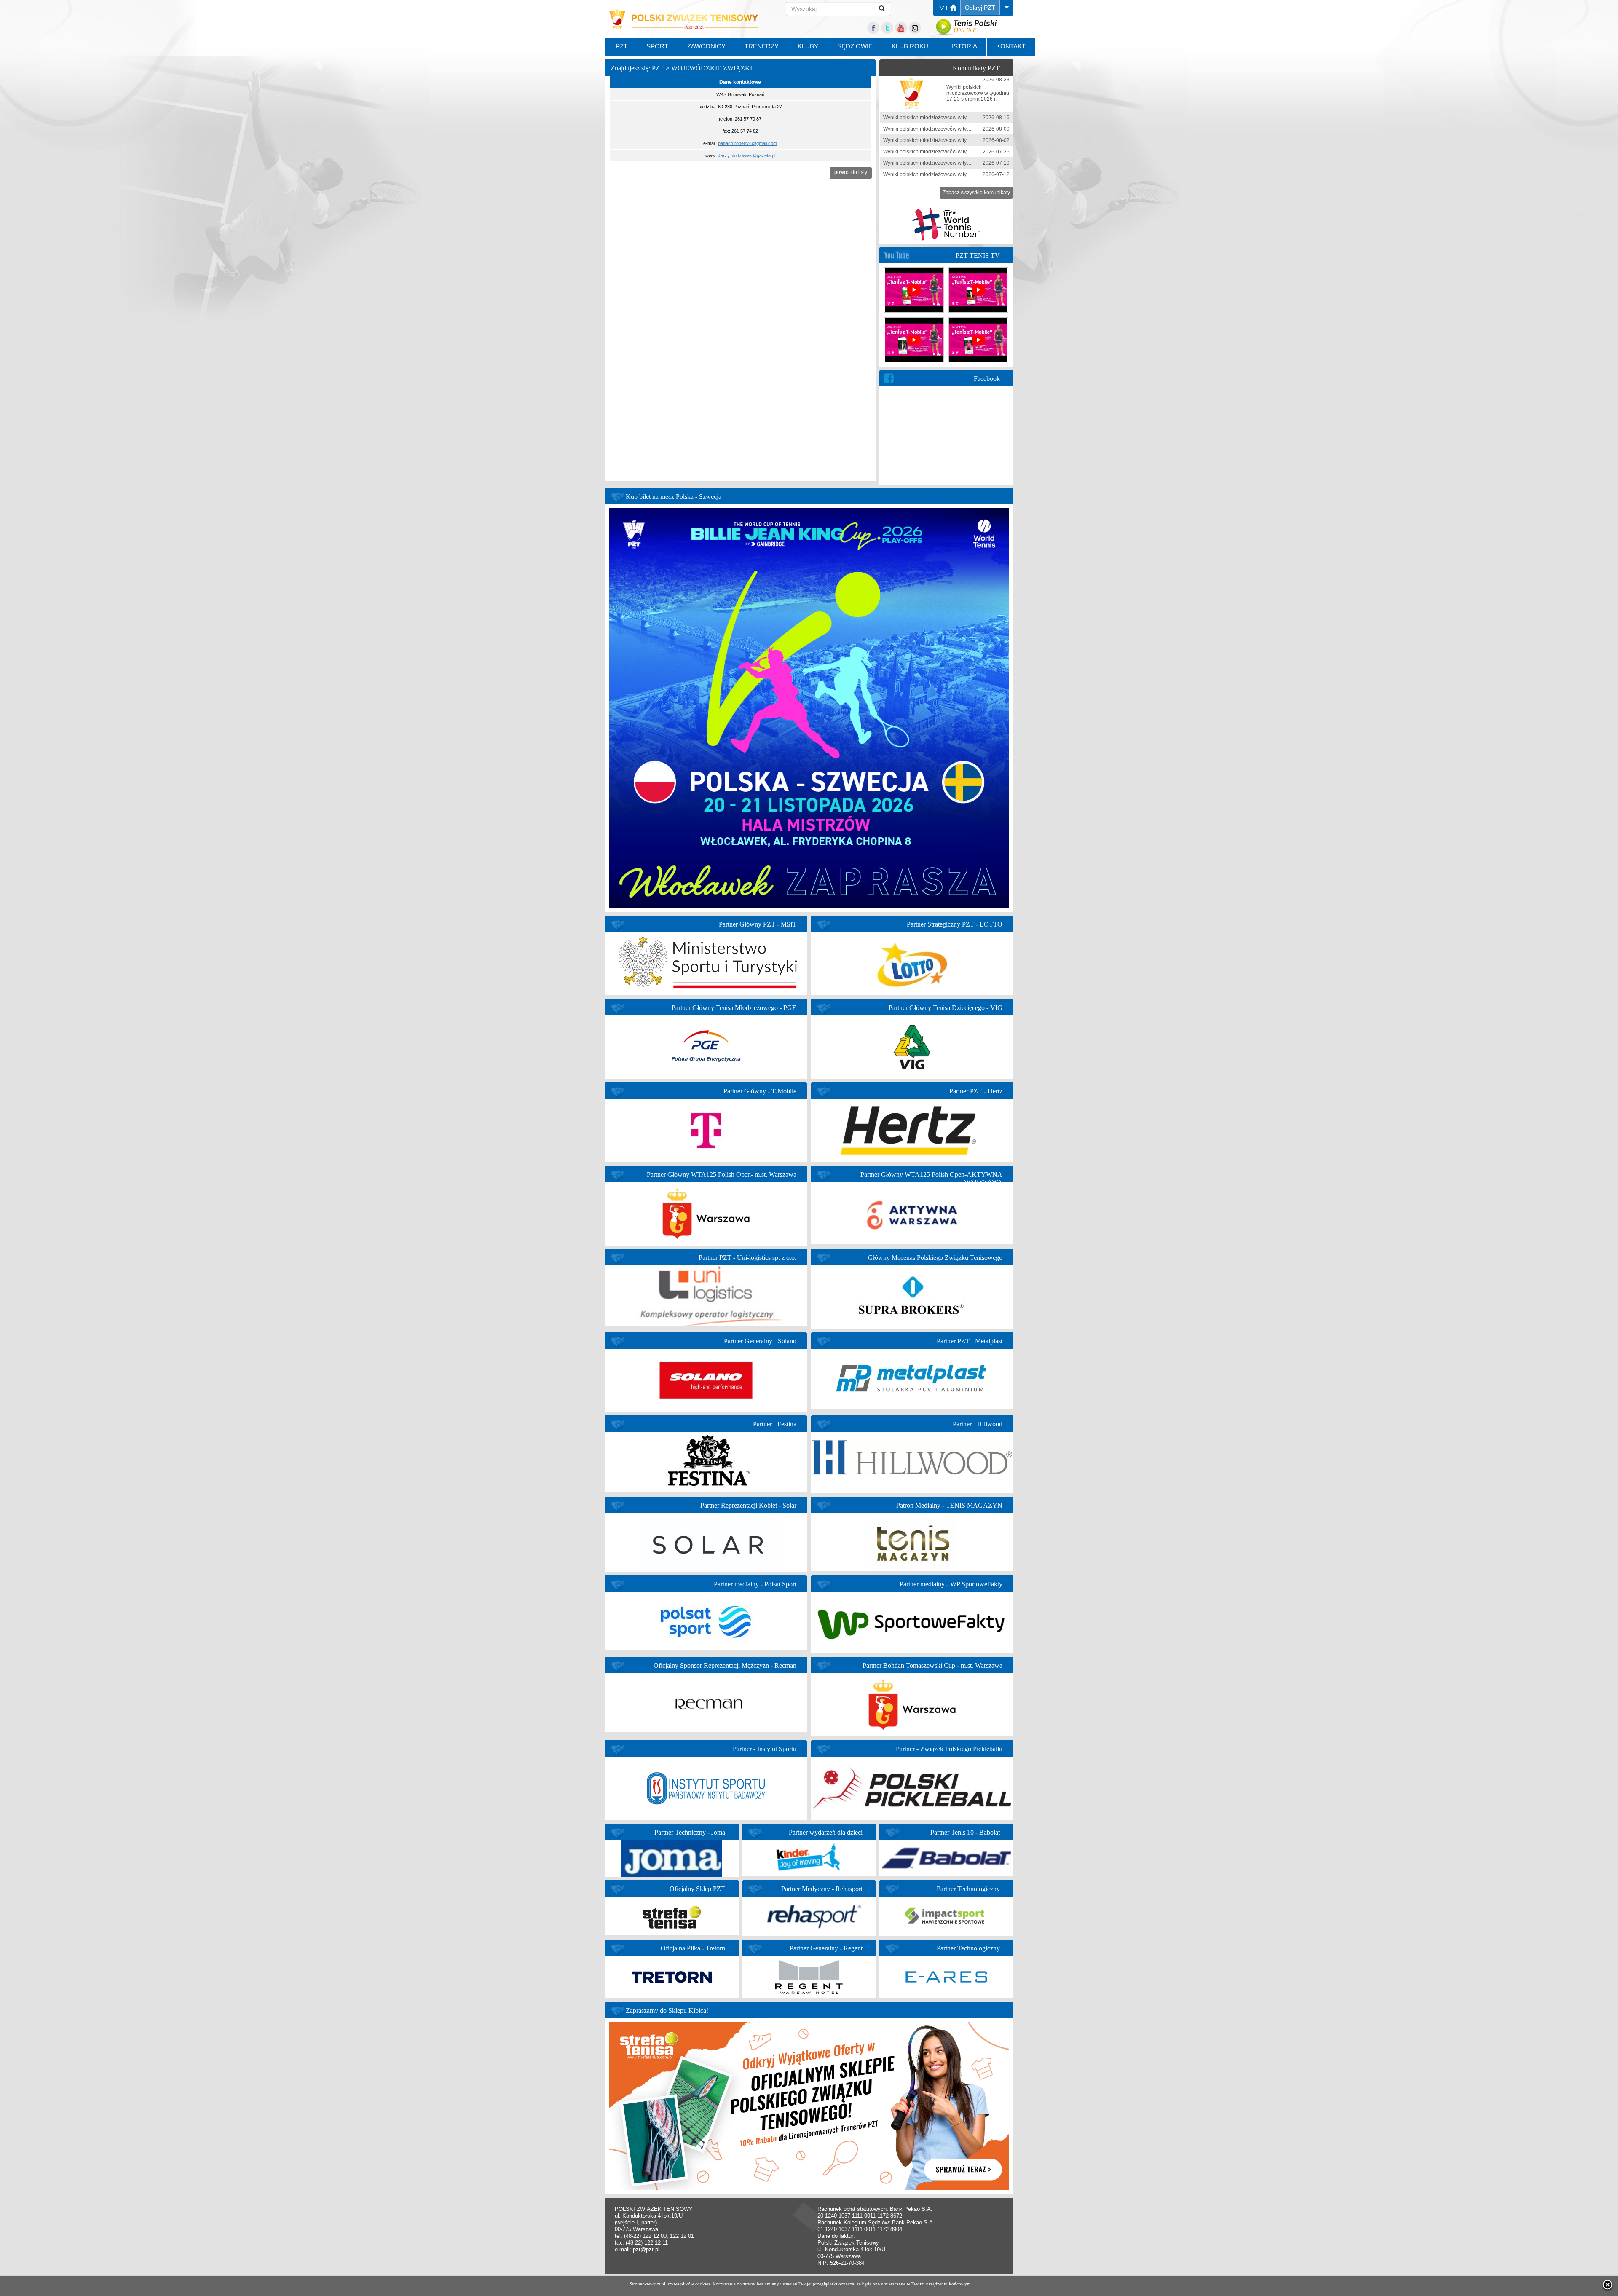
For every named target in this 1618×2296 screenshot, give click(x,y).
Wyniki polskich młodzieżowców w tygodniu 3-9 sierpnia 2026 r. (956, 129)
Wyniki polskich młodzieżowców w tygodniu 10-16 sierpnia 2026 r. (959, 118)
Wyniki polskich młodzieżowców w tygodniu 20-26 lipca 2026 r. (955, 152)
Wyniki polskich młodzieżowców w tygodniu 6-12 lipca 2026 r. (953, 174)
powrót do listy (851, 172)
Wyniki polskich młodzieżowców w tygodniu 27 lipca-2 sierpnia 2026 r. (963, 140)
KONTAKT (1011, 46)
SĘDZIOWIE (855, 46)
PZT (944, 8)
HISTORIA (962, 46)
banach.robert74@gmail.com (747, 143)
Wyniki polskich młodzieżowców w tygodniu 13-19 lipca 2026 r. (955, 163)
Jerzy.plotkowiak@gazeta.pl (747, 155)
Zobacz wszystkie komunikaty (976, 193)
